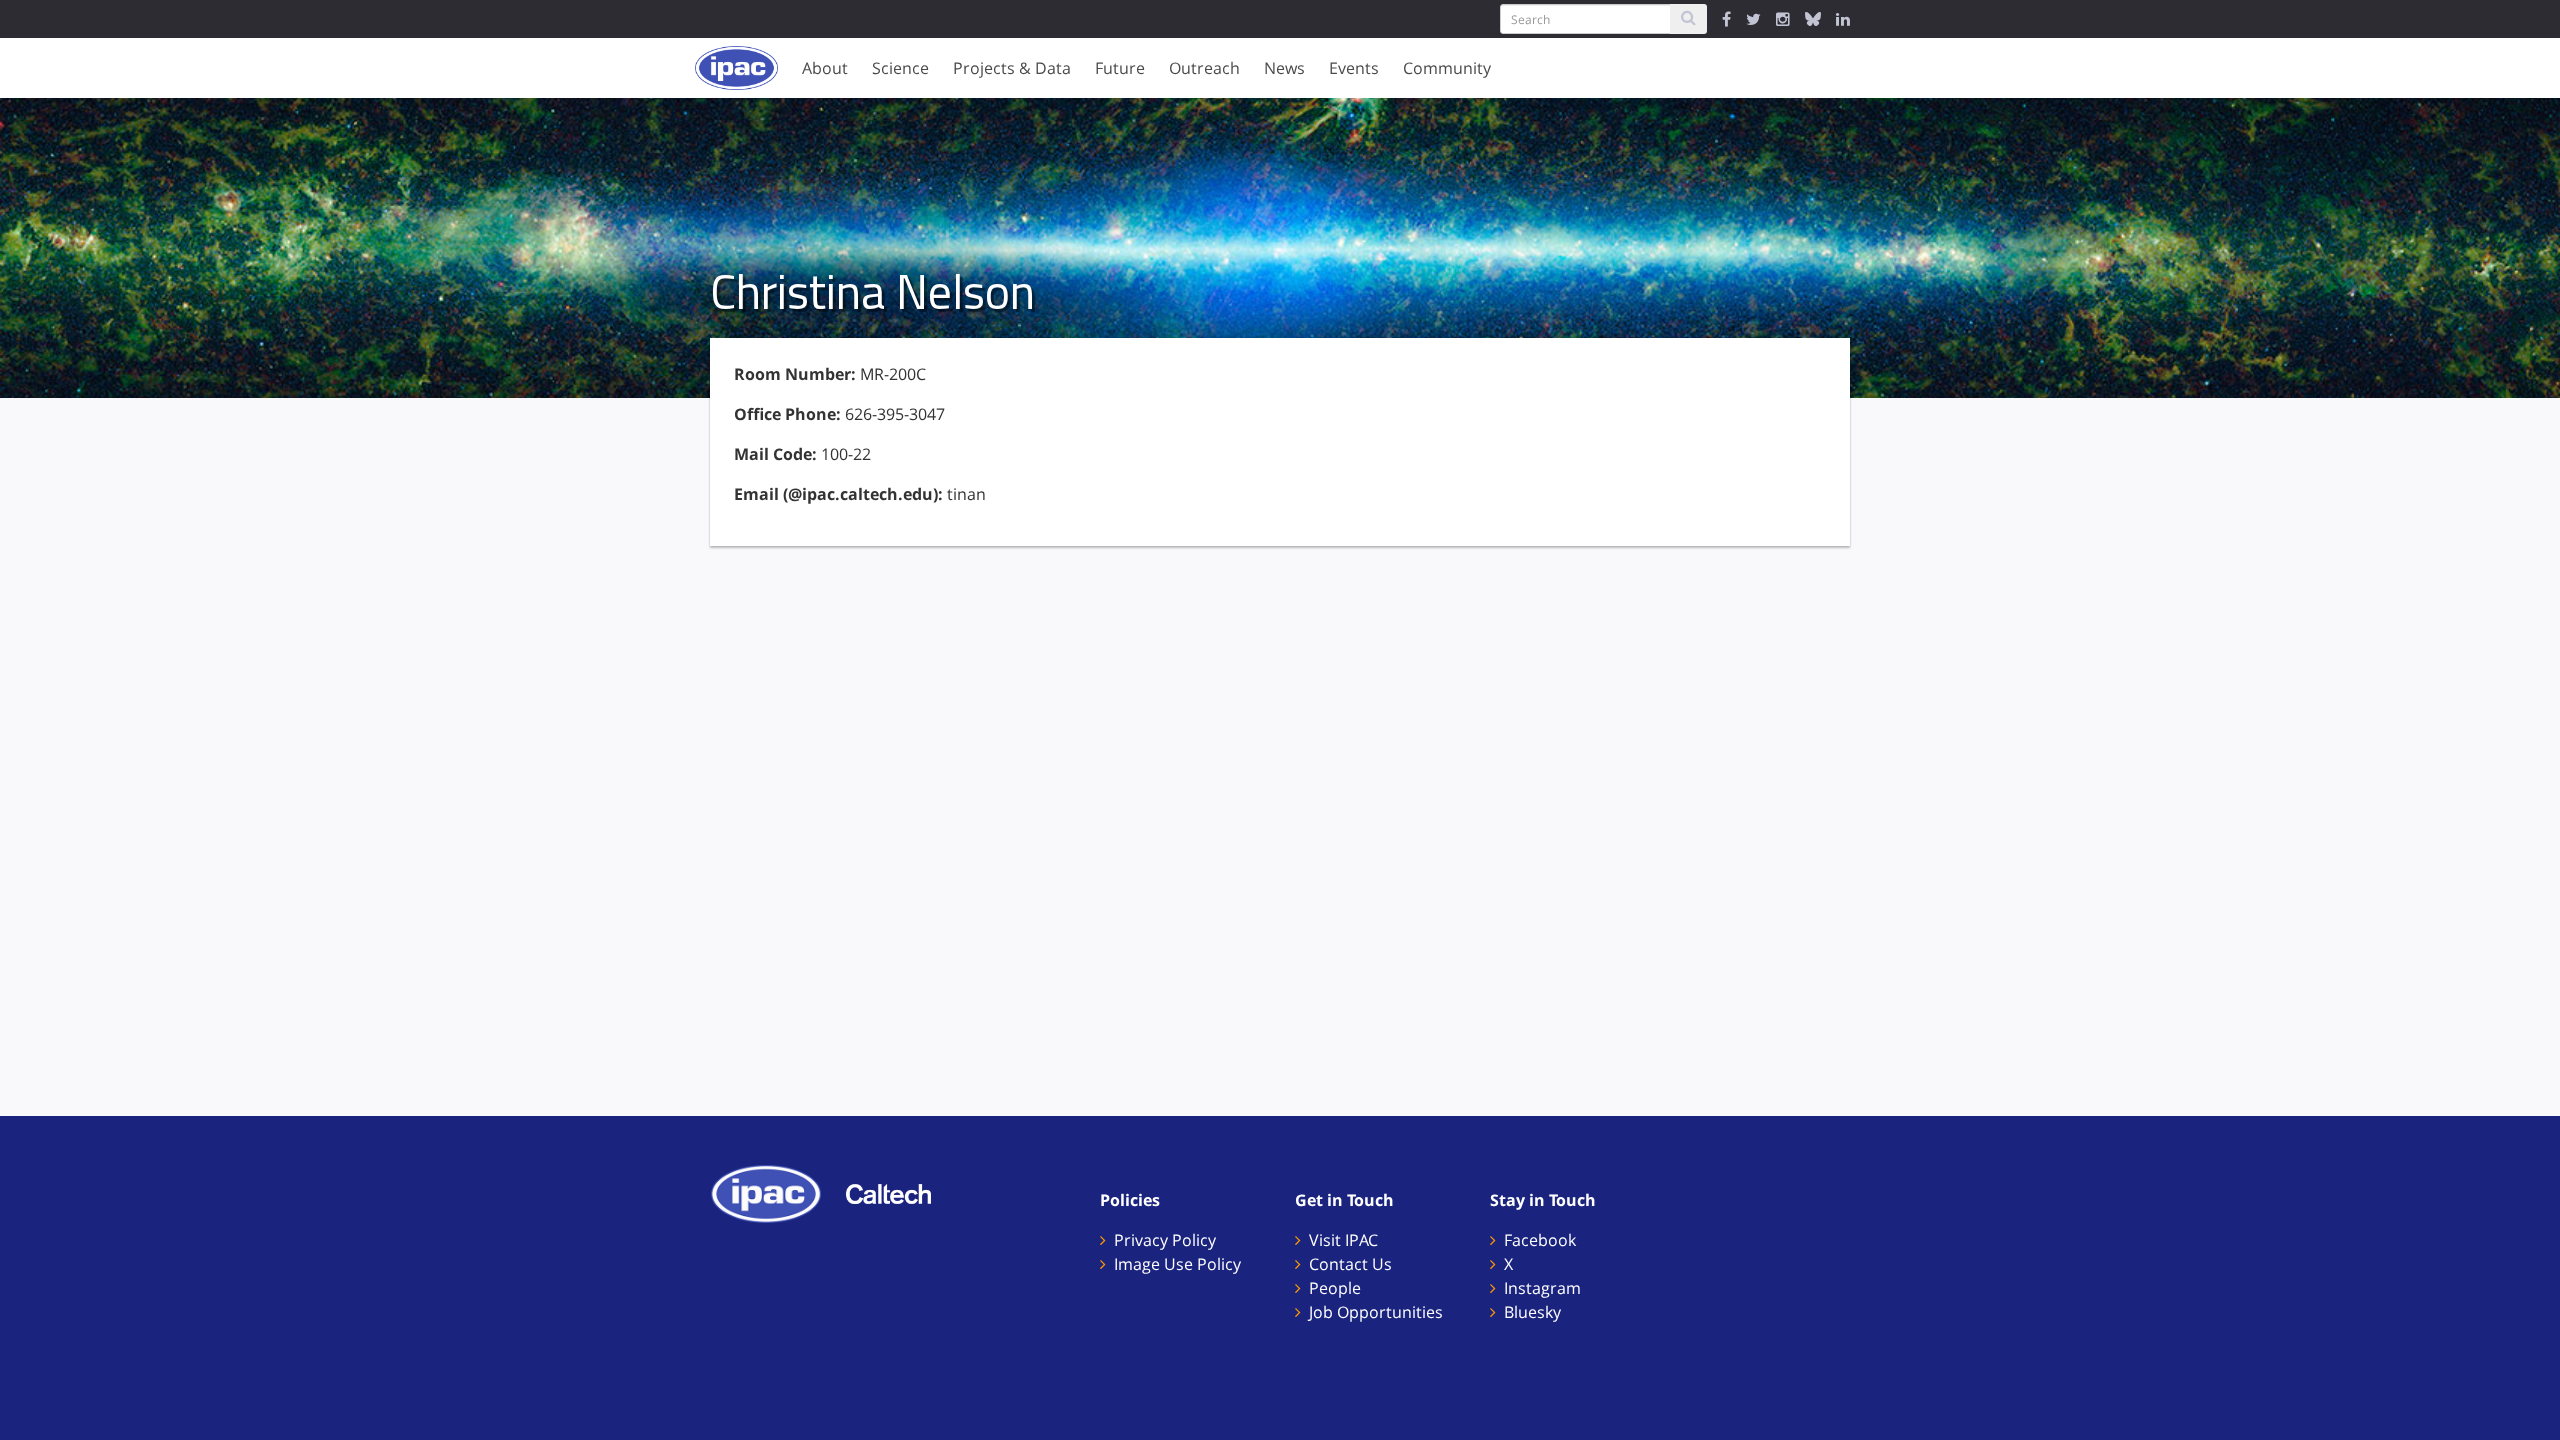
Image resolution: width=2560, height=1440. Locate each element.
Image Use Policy (1177, 1264)
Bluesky (1532, 1312)
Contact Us (1350, 1264)
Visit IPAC (1343, 1240)
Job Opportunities (1376, 1312)
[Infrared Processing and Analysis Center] (776, 1192)
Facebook (1540, 1240)
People (1335, 1288)
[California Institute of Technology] (898, 1192)
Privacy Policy (1165, 1240)
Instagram (1542, 1288)
